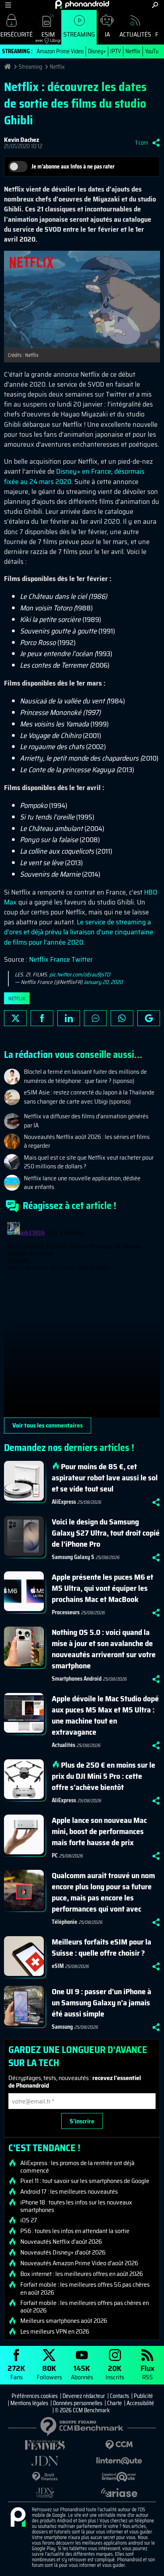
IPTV (116, 51)
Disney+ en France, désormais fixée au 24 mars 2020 (74, 476)
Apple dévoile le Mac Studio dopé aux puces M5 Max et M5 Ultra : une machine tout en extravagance (105, 1715)
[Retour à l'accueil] (82, 4)
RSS (147, 2372)
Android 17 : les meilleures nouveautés (69, 2192)
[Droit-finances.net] (45, 2477)
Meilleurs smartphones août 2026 (64, 2321)
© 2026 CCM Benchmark (82, 2410)
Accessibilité (140, 2403)
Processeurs (66, 1612)
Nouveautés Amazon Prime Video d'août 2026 (79, 2263)
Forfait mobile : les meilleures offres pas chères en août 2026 (85, 2307)
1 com (142, 143)
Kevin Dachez (21, 140)
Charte (114, 2403)
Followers (49, 2372)
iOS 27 (29, 2220)
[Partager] (156, 143)
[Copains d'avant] (119, 2477)
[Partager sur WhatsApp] (122, 1018)
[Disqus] (82, 1318)
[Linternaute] (119, 2461)
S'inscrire (82, 2121)
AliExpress (64, 1502)
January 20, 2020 (103, 982)
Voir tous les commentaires (48, 1425)
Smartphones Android (77, 1679)
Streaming (79, 34)
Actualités (135, 34)
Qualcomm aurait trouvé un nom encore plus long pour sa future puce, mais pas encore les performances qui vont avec (103, 1892)
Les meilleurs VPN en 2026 (55, 2332)
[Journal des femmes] (45, 2445)
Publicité (143, 2396)
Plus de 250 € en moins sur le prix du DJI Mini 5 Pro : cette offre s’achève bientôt (103, 1776)
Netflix (133, 51)
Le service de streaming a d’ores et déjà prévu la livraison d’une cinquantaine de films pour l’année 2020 (79, 932)
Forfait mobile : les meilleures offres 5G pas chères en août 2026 (85, 2288)
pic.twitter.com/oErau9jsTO (80, 974)
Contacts (119, 2396)
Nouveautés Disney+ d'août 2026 (63, 2253)
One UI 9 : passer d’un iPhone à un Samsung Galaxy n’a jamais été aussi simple (102, 2003)
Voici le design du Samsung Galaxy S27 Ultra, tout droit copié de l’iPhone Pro (106, 1533)
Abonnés (82, 2372)
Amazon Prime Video (60, 51)
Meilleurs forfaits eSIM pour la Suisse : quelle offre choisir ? (102, 1947)
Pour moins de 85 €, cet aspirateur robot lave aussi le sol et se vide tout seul (105, 1478)
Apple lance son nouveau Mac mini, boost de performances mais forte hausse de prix (99, 1831)
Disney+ (97, 51)
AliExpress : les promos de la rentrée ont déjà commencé (77, 2167)
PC (55, 1855)
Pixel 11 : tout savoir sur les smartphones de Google (85, 2181)
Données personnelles (78, 2403)
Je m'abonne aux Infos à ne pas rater (73, 167)
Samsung (62, 2027)
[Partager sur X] (15, 1018)
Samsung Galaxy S (73, 1557)
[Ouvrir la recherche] (155, 5)
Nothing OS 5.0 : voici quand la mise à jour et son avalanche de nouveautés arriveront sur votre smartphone (104, 1649)
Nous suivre (149, 1018)
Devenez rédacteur (84, 2396)
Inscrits (115, 2372)
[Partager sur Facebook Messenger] (95, 1018)
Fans (16, 2372)
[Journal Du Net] (45, 2461)
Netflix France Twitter (61, 959)
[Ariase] (119, 2493)
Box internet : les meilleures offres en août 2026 (82, 2274)
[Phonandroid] (18, 2518)
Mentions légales (29, 2403)
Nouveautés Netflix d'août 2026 (61, 2242)
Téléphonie (64, 1922)
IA (107, 34)
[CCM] (119, 2445)
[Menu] (8, 5)
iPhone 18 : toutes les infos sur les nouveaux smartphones (76, 2206)
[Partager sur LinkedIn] (69, 1018)
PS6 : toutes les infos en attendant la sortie (75, 2231)
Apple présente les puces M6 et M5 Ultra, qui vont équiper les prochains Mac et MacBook (102, 1588)
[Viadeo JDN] (45, 2493)
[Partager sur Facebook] (42, 1018)
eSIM (45, 36)
